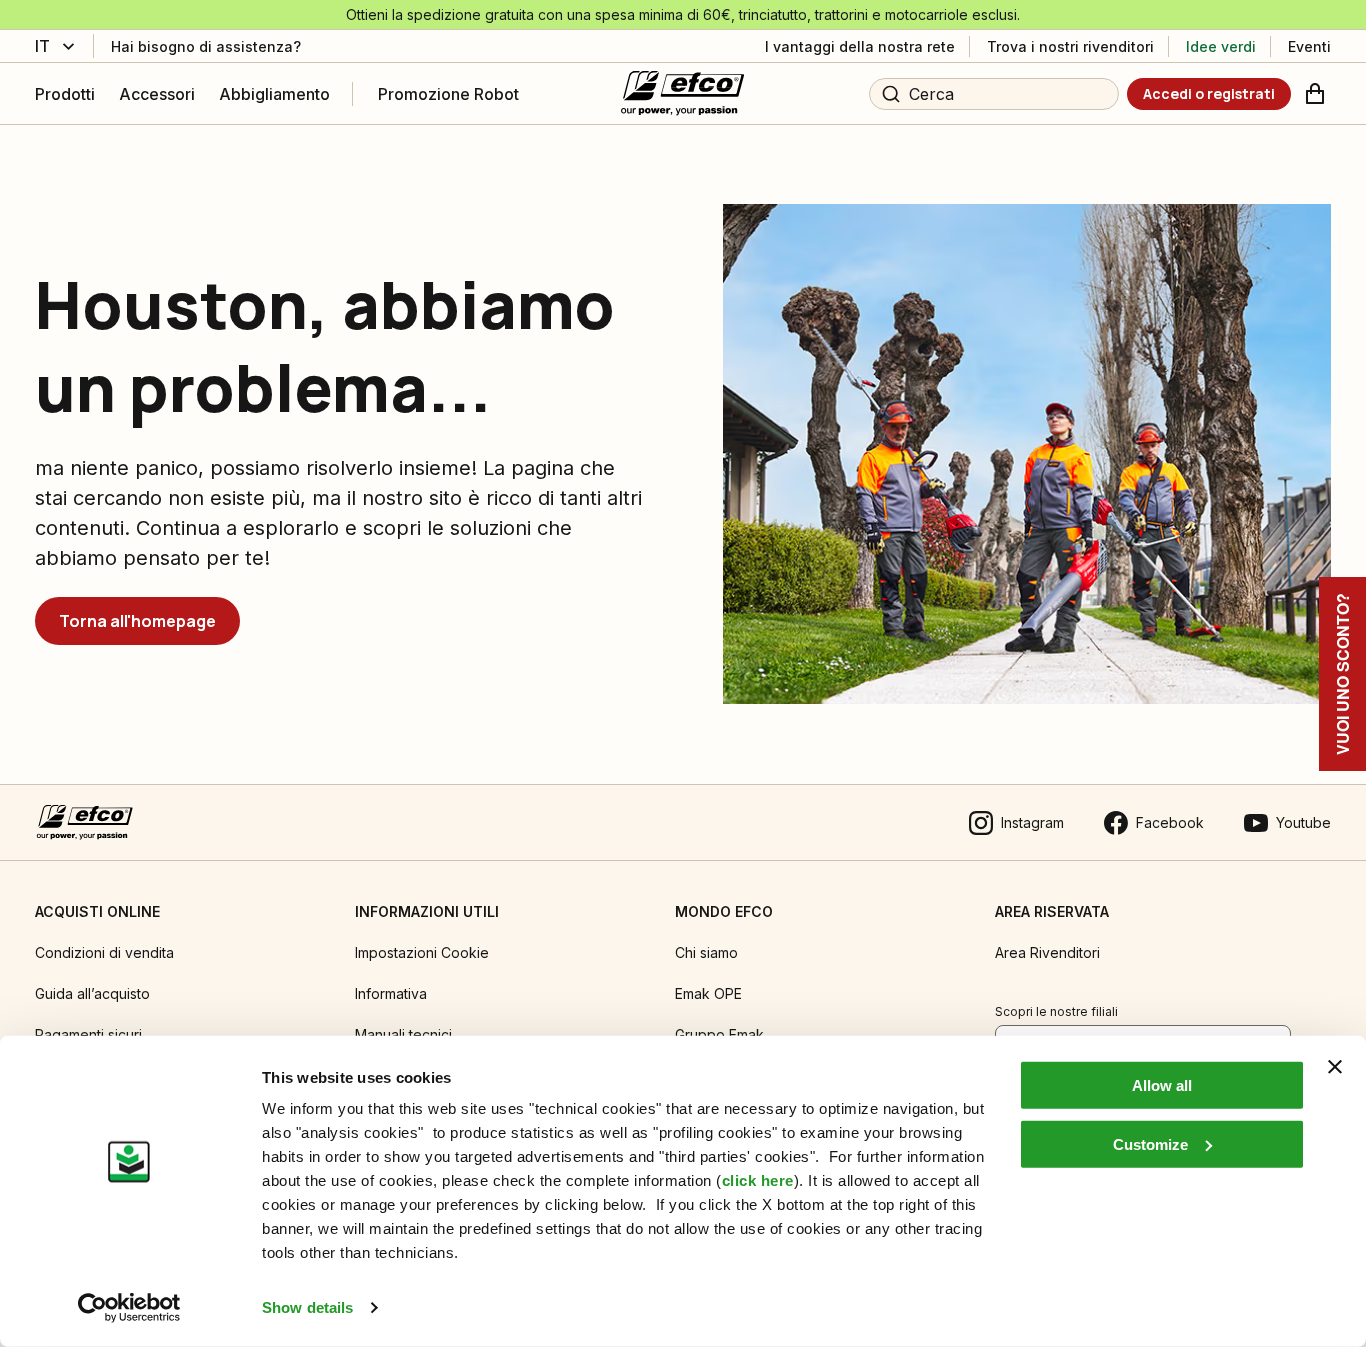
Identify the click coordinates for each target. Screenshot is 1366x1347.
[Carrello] (1315, 94)
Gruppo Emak (719, 1034)
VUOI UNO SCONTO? (1342, 674)
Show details (307, 1307)
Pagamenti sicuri (88, 1034)
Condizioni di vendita (104, 952)
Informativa (391, 993)
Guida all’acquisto (92, 993)
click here (758, 1180)
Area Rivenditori (1047, 952)
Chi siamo (706, 952)
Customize (1150, 1143)
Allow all (1162, 1085)
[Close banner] (1335, 1067)
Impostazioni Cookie (422, 952)
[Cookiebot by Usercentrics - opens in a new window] (129, 1308)
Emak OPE (708, 993)
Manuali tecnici (403, 1034)
